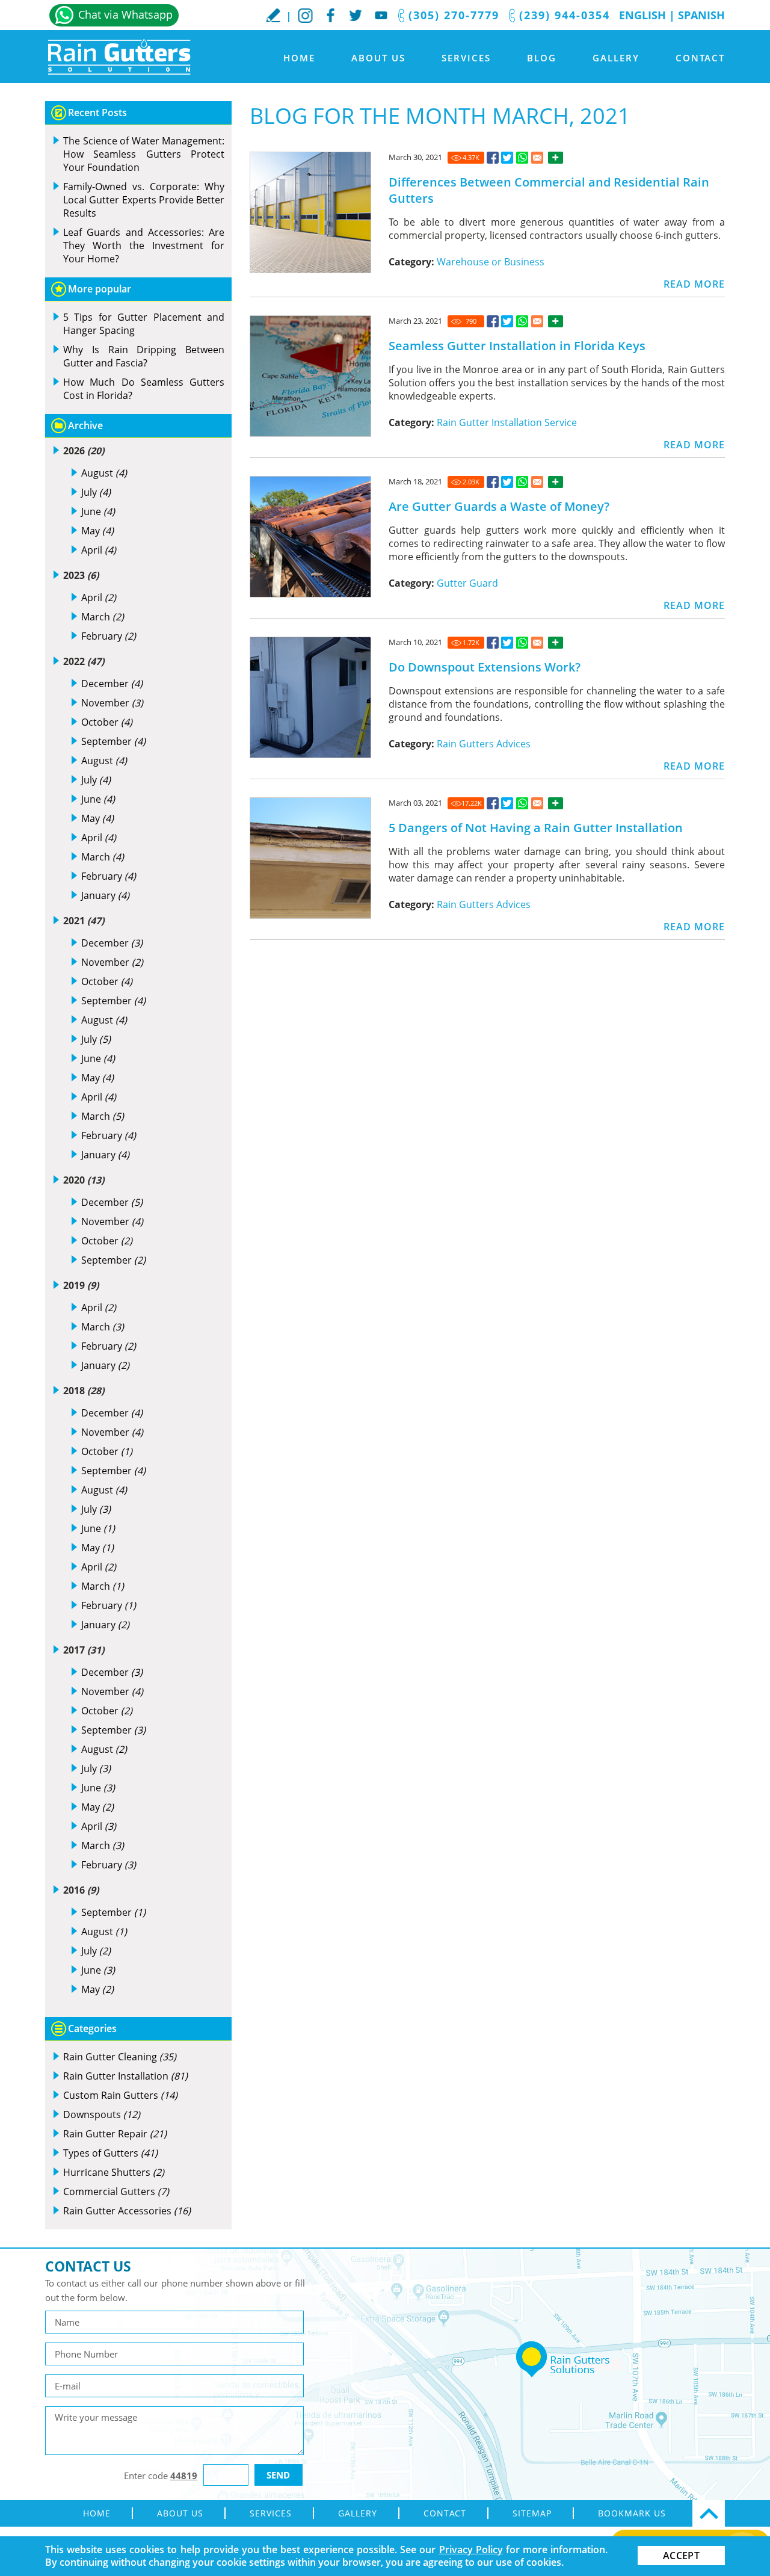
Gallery (616, 58)
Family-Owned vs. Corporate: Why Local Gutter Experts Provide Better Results (144, 200)
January (105, 895)
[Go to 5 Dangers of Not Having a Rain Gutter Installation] (493, 803)
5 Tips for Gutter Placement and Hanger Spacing (144, 324)
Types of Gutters (110, 2153)
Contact (700, 58)
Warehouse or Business (491, 262)
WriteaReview (273, 15)
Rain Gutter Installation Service (507, 422)
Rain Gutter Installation (125, 2076)
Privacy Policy (471, 2550)
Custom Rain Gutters (120, 2095)
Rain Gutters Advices (484, 744)
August (104, 473)
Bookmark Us (632, 2513)
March (103, 617)
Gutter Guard (467, 583)
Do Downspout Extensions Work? (485, 667)
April (99, 550)
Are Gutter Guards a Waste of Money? (499, 506)
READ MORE (694, 284)
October (107, 722)
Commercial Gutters (116, 2191)
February (109, 636)
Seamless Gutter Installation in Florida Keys (517, 346)
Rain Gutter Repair (115, 2134)
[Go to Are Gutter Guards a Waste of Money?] (493, 482)
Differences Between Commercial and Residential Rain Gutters (549, 190)
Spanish (701, 15)
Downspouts (102, 2114)
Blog (542, 58)
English (642, 15)
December (112, 684)
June (98, 511)
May (97, 531)
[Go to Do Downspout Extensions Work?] (493, 643)
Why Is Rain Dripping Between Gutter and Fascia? (144, 356)
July (96, 492)
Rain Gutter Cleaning (120, 2057)
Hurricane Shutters (114, 2172)
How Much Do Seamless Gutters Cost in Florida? (144, 389)
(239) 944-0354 (565, 15)
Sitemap (532, 2513)
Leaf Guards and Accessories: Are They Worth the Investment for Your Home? (144, 246)
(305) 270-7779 (454, 15)
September (113, 741)
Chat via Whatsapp (125, 14)
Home (299, 58)
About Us (378, 58)
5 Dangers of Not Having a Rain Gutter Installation (536, 828)
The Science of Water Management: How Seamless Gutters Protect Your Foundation (144, 154)
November (112, 703)
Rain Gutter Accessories (127, 2211)
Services (466, 58)
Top (709, 2513)
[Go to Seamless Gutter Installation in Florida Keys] (493, 321)
